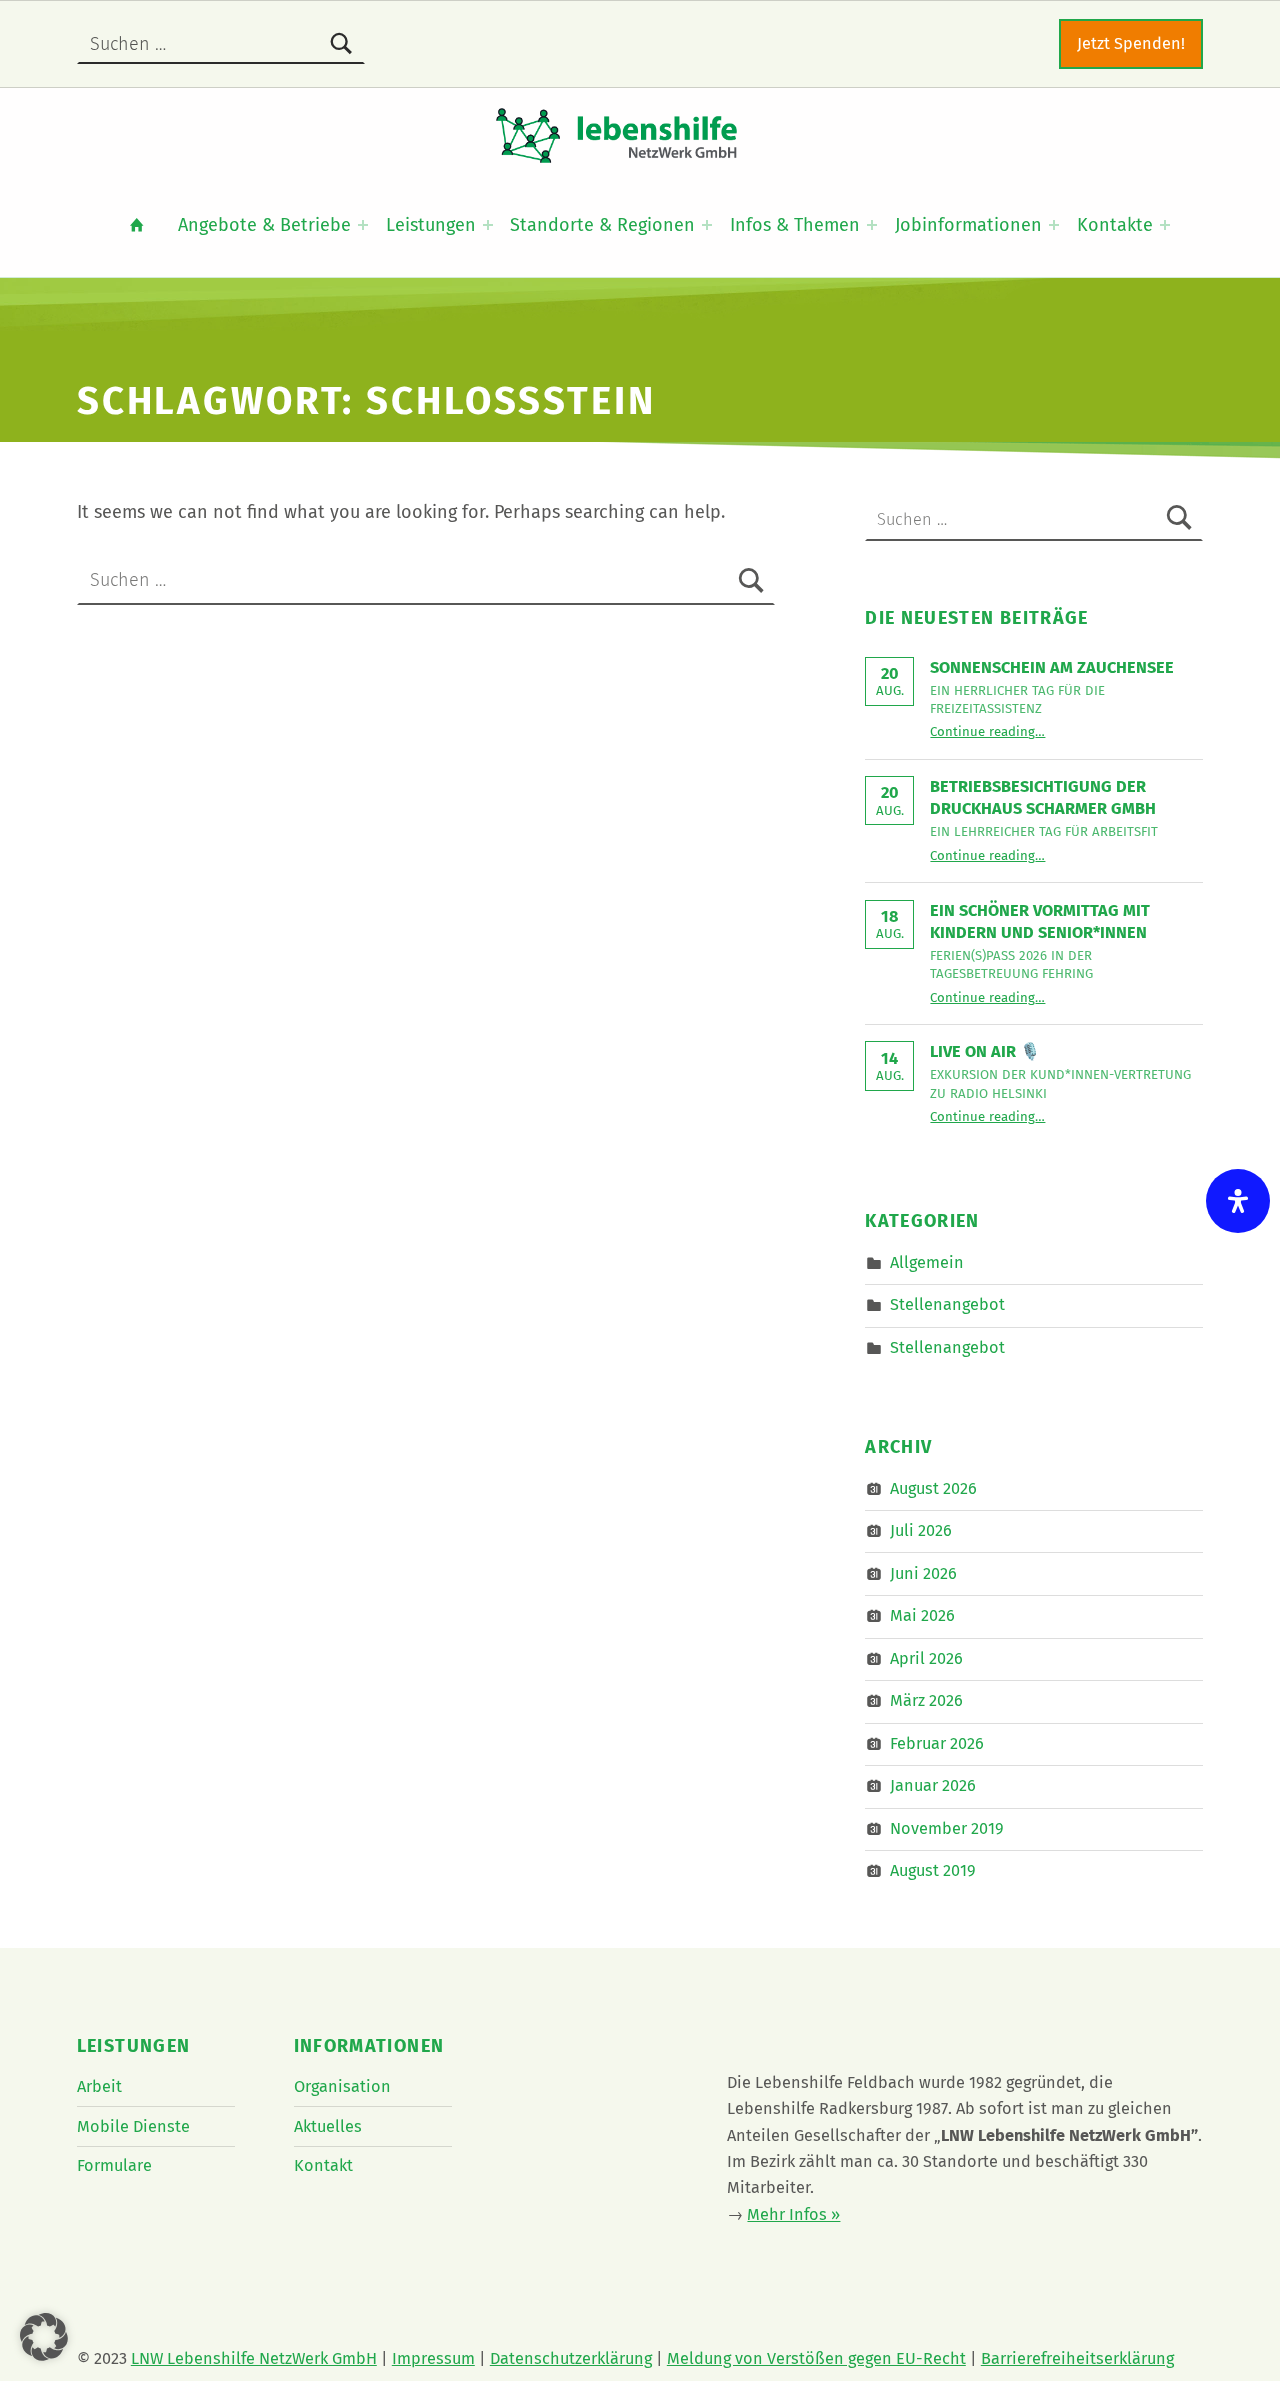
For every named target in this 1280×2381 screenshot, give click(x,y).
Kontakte (1115, 225)
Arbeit (99, 2086)
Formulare (114, 2165)
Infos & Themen (795, 225)
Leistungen (431, 225)
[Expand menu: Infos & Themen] (872, 225)
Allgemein (927, 1262)
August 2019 (933, 1870)
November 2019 (947, 1828)
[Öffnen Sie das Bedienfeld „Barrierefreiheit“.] (1238, 1201)
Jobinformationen (968, 225)
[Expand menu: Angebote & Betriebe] (363, 225)
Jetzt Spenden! (1131, 43)
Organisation (342, 2086)
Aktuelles (328, 2126)
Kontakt (323, 2165)
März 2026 (926, 1700)
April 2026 (926, 1658)
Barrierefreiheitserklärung (1077, 2358)
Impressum (433, 2358)
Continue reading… (987, 731)
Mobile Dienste (133, 2126)
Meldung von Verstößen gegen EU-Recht (816, 2358)
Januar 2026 (933, 1785)
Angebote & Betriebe (264, 225)
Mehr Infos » (793, 2214)
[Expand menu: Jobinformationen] (1054, 225)
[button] (44, 2337)
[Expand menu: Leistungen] (488, 225)
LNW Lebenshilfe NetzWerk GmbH (254, 2358)
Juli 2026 (921, 1530)
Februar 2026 (937, 1743)
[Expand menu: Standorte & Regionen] (707, 225)
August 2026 (933, 1487)
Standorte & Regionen (602, 225)
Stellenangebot (947, 1304)
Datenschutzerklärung (571, 2358)
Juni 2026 (923, 1573)
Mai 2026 (922, 1615)
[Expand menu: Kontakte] (1165, 225)
